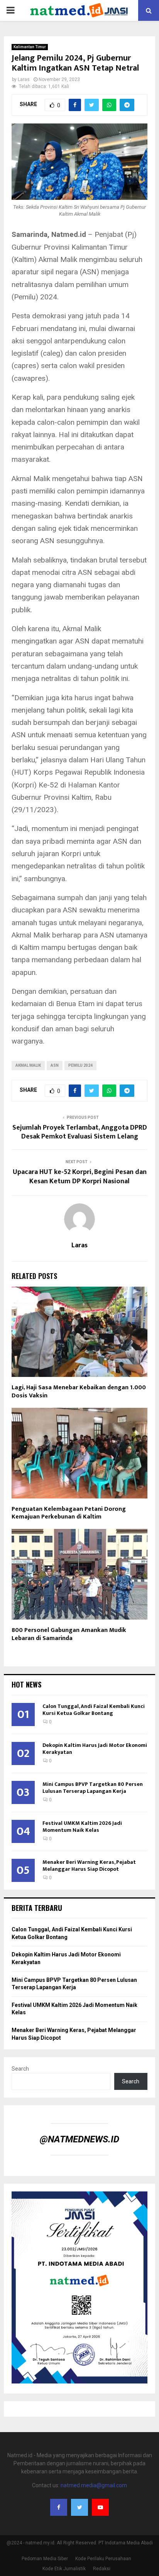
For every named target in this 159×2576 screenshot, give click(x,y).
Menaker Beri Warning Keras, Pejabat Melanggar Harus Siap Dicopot (89, 1866)
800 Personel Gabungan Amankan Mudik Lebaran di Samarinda (69, 1634)
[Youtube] (100, 2507)
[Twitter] (79, 2507)
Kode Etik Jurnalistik (64, 2569)
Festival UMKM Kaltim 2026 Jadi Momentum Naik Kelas (82, 1827)
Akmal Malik (28, 1065)
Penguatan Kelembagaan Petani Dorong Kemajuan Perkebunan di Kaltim (69, 1513)
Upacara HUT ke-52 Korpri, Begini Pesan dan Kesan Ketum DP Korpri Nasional (80, 1177)
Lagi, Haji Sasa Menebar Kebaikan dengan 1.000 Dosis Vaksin (79, 1392)
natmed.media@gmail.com (94, 2485)
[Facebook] (59, 2507)
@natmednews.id (79, 2139)
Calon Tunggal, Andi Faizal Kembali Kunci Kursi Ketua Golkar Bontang (94, 1710)
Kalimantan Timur (30, 47)
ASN (55, 1065)
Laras (24, 79)
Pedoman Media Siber (45, 2559)
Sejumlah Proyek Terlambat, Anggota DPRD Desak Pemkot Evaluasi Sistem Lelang (80, 1132)
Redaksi (102, 2569)
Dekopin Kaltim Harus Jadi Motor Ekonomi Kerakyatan (95, 1749)
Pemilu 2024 (80, 1065)
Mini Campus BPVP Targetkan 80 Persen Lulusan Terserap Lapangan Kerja (93, 1788)
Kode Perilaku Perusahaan (103, 2559)
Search (20, 2069)
